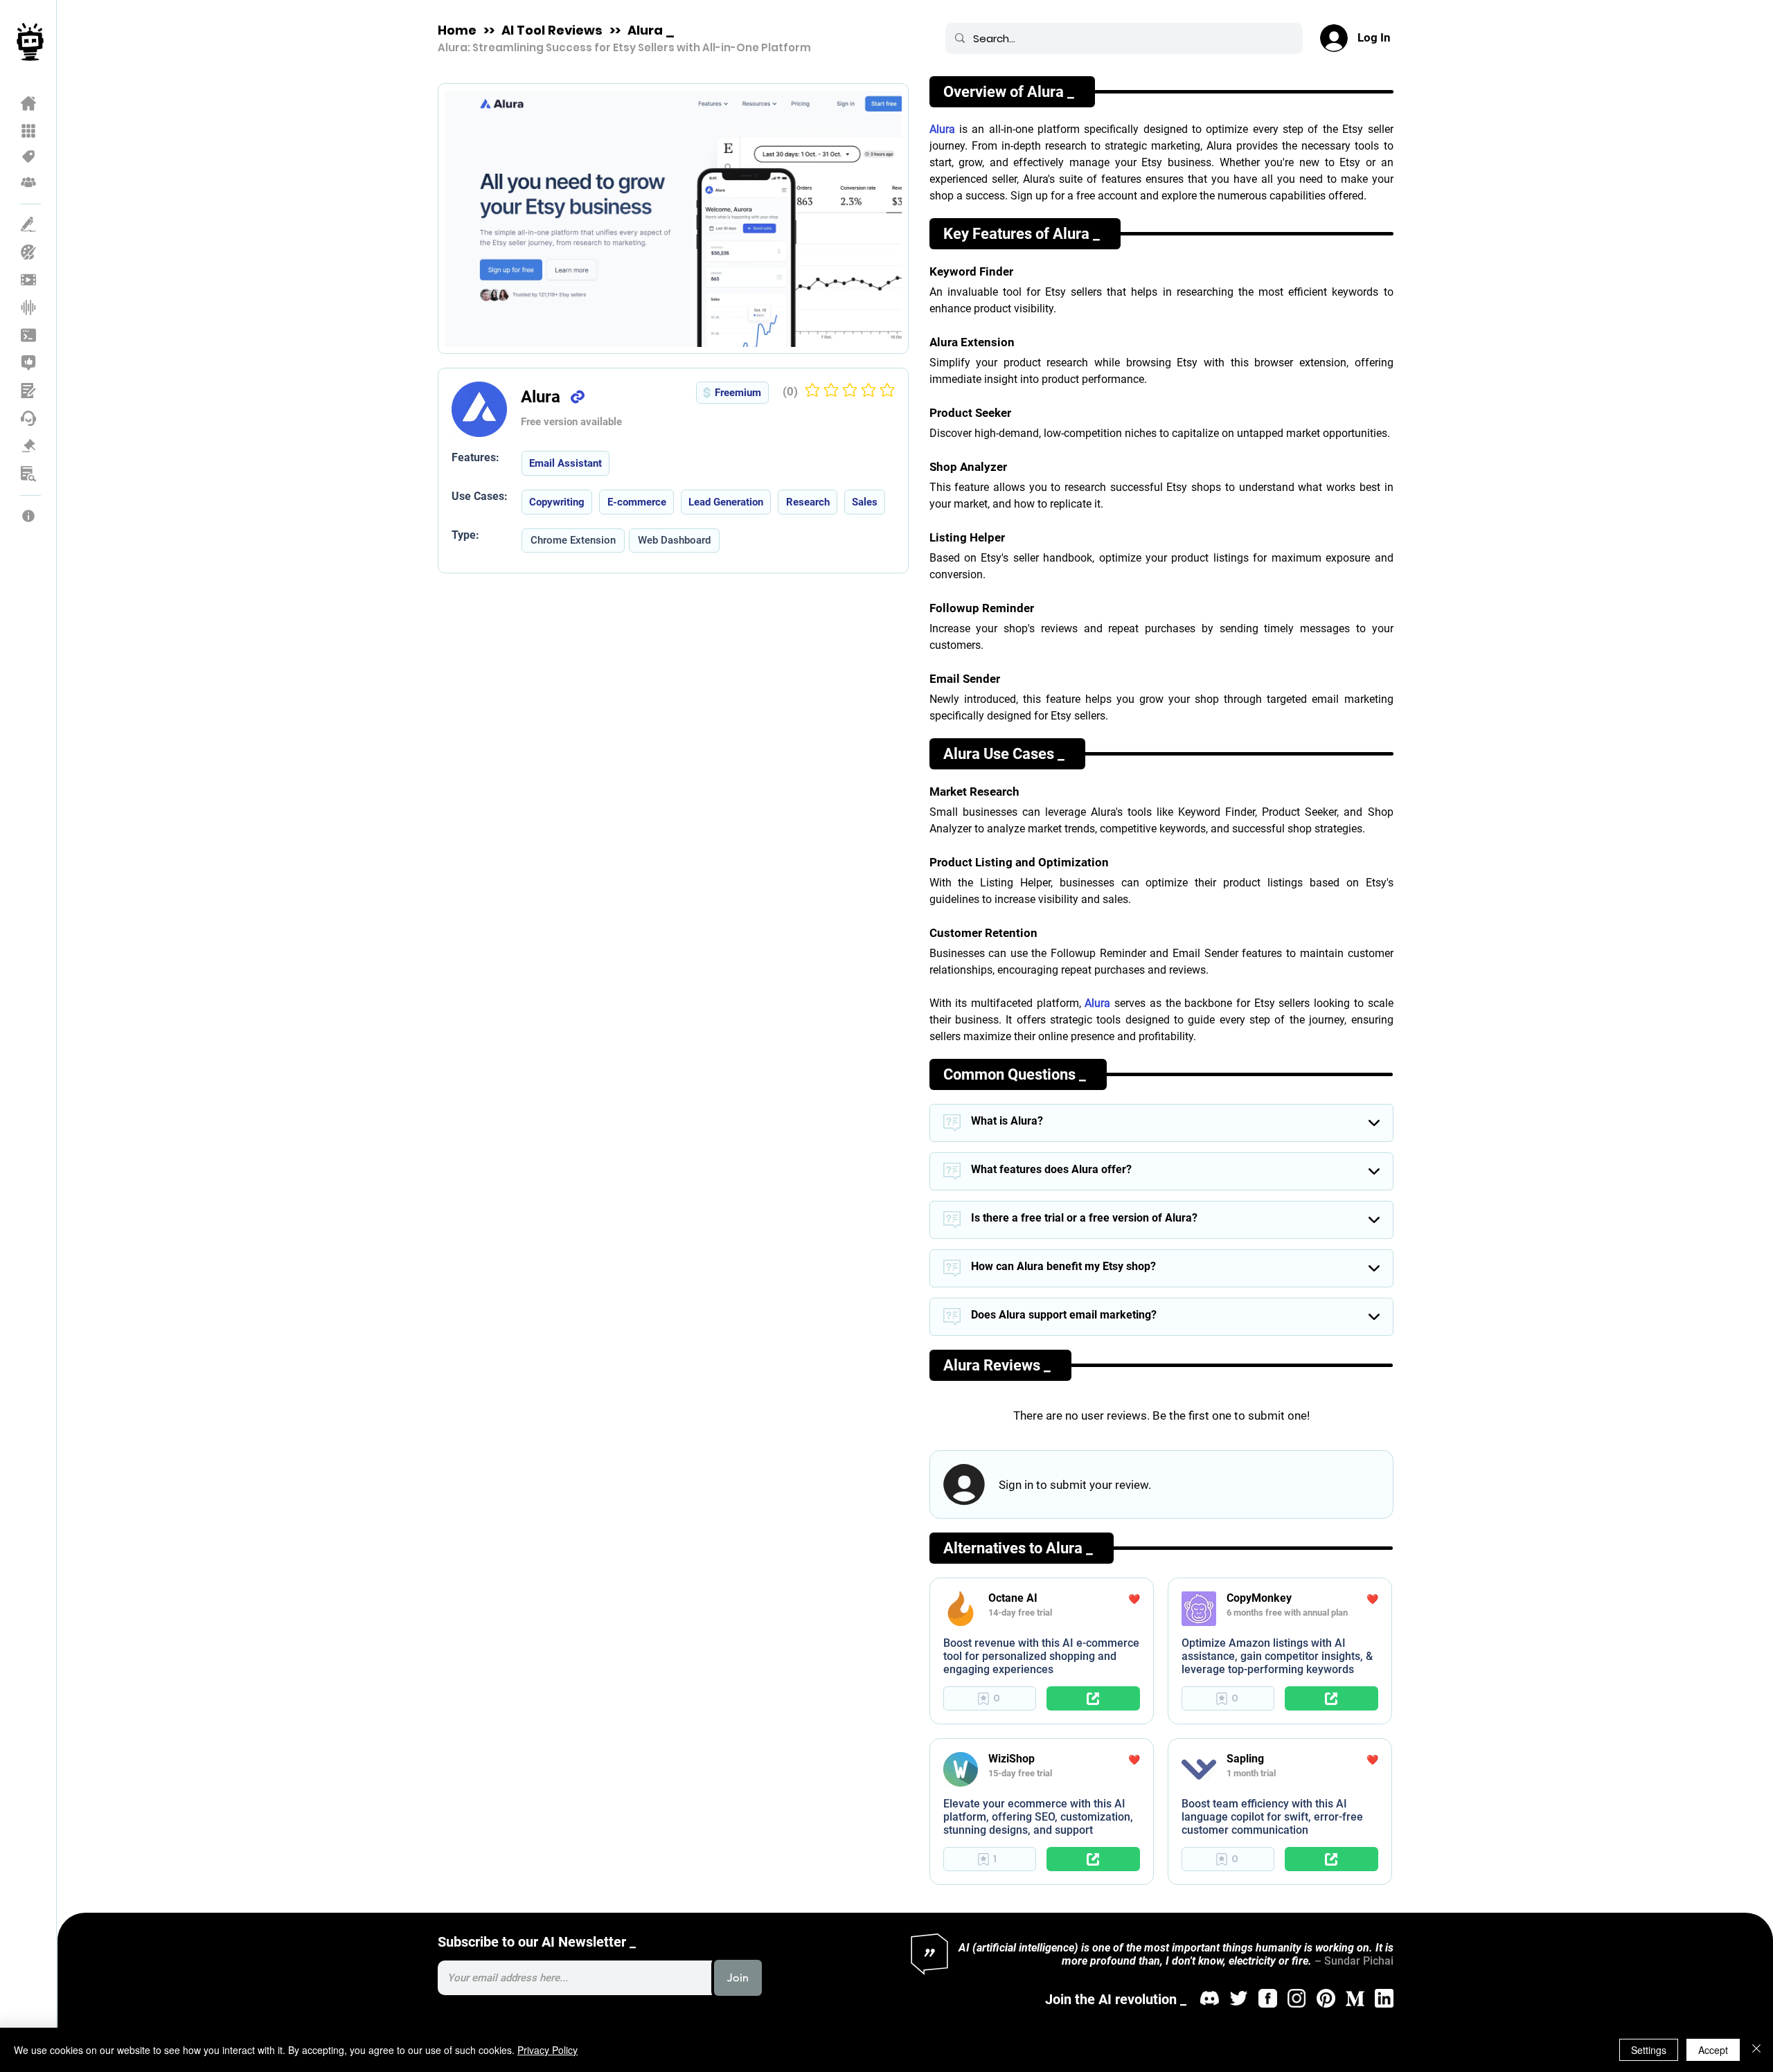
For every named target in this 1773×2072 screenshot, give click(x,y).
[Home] (29, 103)
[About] (29, 516)
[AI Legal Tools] (29, 446)
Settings (1649, 2050)
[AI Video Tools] (29, 280)
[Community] (29, 182)
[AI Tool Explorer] (29, 131)
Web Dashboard (674, 540)
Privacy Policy (547, 2050)
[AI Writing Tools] (29, 224)
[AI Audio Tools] (29, 307)
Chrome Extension (573, 540)
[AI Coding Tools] (29, 335)
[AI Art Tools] (29, 252)
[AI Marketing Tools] (29, 363)
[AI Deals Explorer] (29, 157)
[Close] (1756, 2050)
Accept (1713, 2050)
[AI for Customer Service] (29, 418)
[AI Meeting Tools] (29, 391)
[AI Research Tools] (29, 474)
